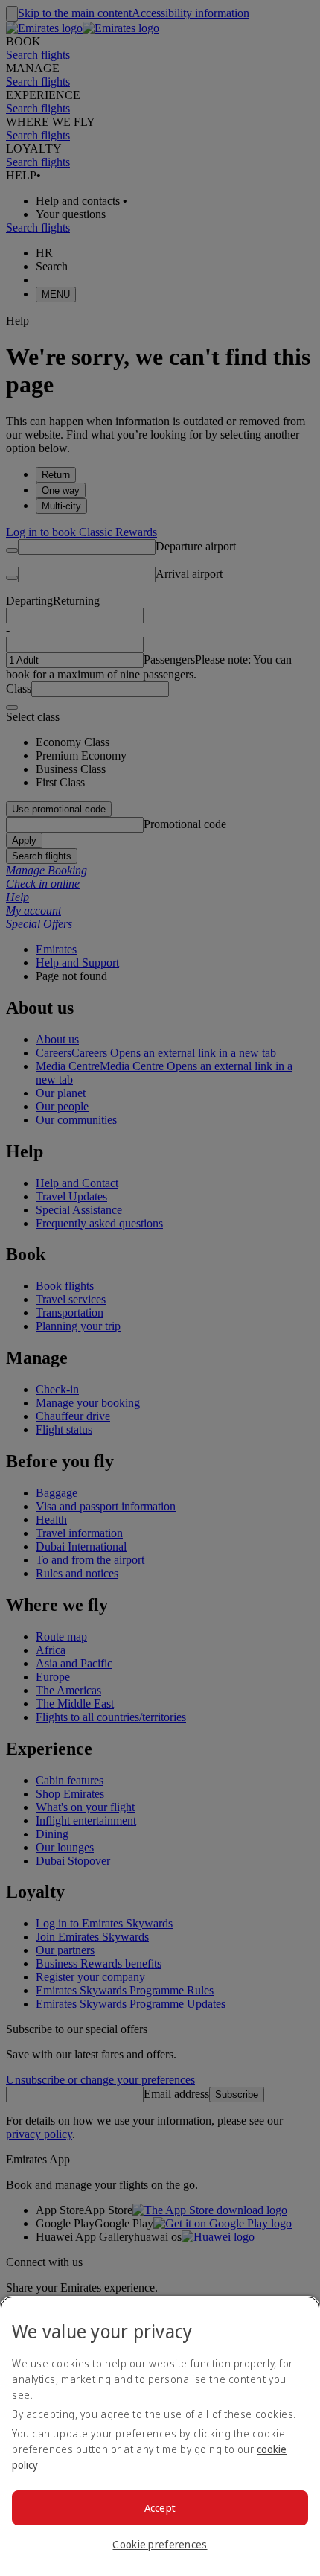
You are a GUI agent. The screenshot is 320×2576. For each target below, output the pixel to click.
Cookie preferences (160, 2544)
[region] (160, 2436)
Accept (160, 2508)
